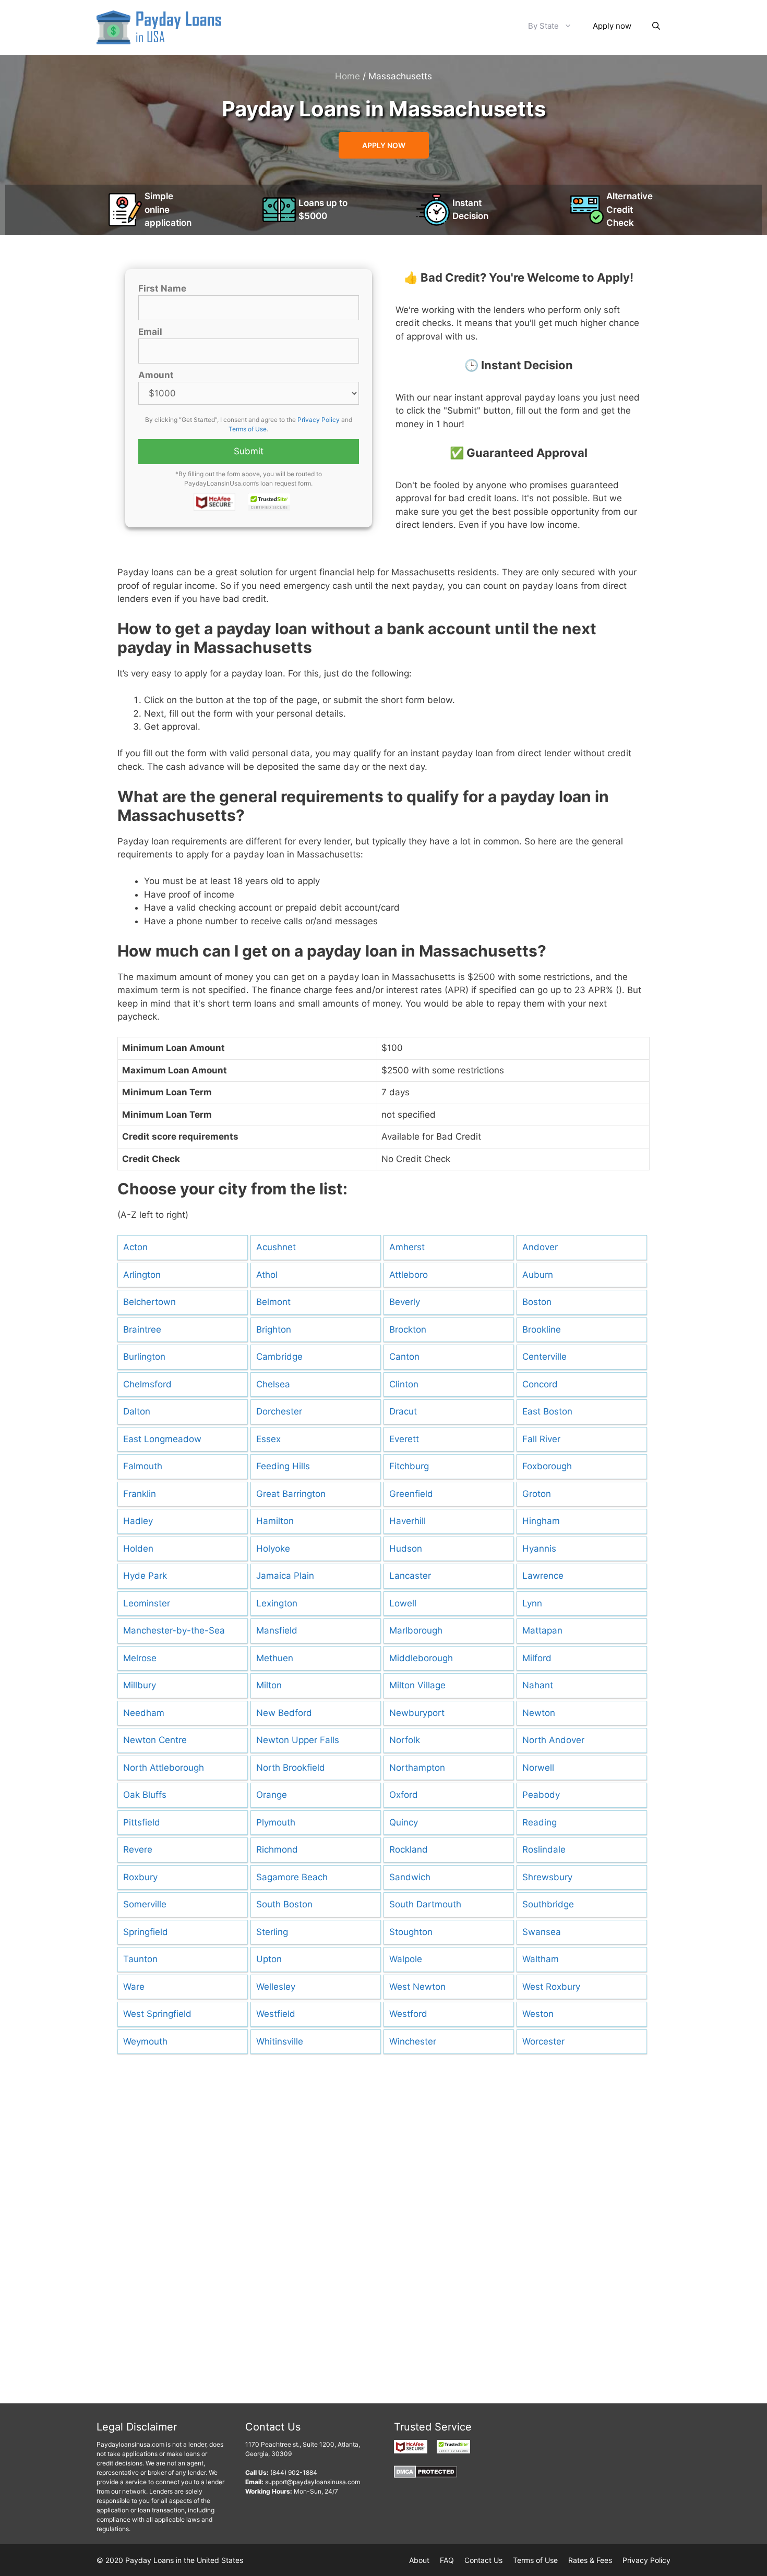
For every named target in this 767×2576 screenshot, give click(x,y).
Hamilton (275, 1521)
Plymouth (276, 1822)
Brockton (408, 1329)
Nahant (538, 1685)
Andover (540, 1247)
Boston (537, 1302)
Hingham (541, 1521)
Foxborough (547, 1466)
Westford (408, 2014)
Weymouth (145, 2041)
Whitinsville (280, 2041)
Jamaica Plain (285, 1576)
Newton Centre (155, 1740)
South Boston (284, 1904)
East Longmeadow (162, 1439)
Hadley (138, 1521)
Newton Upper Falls (298, 1740)
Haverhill (408, 1521)
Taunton (140, 1959)
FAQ (447, 2560)
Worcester (543, 2041)
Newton (539, 1713)
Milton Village (417, 1685)
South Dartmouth (425, 1904)
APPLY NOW (384, 145)
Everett (404, 1439)
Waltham (541, 1959)
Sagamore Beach (292, 1877)
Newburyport (417, 1713)
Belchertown (149, 1302)
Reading (540, 1822)
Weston (538, 2014)
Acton (135, 1247)
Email (150, 332)
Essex (268, 1439)
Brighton (274, 1329)
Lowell (403, 1603)
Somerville (145, 1904)
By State (543, 26)
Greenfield (411, 1494)
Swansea (542, 1932)
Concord (540, 1384)
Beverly (405, 1302)
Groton (537, 1494)
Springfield (146, 1932)
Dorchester (279, 1411)
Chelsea (273, 1384)
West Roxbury (551, 1987)
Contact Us (483, 2560)
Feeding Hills (283, 1466)
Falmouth (143, 1466)
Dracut (403, 1411)
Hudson (406, 1549)
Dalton (137, 1411)
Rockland (409, 1849)
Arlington (142, 1275)
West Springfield (157, 2014)
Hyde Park (145, 1576)
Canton (404, 1357)
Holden (138, 1549)
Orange (272, 1795)
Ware (134, 1987)
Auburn (538, 1275)
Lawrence (543, 1576)
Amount (156, 375)
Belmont (273, 1302)
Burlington (144, 1357)
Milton (269, 1685)
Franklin (140, 1494)
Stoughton (411, 1932)
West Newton (417, 1987)
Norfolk (405, 1740)
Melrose (140, 1658)
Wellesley (276, 1987)
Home (347, 76)
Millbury (140, 1685)
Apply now (612, 26)
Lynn (532, 1603)
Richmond (277, 1849)
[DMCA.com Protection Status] (426, 2476)
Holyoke (273, 1549)
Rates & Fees (590, 2560)
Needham (144, 1713)
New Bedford (284, 1713)
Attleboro (409, 1275)
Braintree (142, 1329)
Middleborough (421, 1658)
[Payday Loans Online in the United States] (159, 27)
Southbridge (548, 1904)
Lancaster (410, 1576)
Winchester (413, 2041)
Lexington (277, 1603)
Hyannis (539, 1549)
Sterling (272, 1932)
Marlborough (416, 1630)
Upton (269, 1959)
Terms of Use (248, 429)
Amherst (407, 1247)
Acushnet (276, 1247)
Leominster (147, 1603)
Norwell (538, 1768)
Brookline (542, 1329)
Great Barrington (291, 1494)
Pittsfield (142, 1822)
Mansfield (277, 1630)
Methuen (275, 1658)
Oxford (404, 1795)
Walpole (406, 1959)
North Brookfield (291, 1768)
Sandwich (410, 1877)
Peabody (541, 1795)
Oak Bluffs (145, 1795)
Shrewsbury (547, 1877)
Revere (138, 1849)
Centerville (544, 1357)
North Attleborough (164, 1768)
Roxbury (140, 1877)
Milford (537, 1658)
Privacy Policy (319, 420)
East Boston (547, 1411)
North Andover (553, 1740)
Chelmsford (147, 1384)
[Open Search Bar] (656, 26)
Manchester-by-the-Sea (174, 1630)
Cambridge (279, 1357)
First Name (162, 288)
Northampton (417, 1768)
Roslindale (544, 1849)
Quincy (404, 1822)
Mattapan (542, 1630)
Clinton (404, 1384)
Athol (267, 1275)
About (419, 2560)
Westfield (276, 2014)
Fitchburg (409, 1466)
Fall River (541, 1439)
